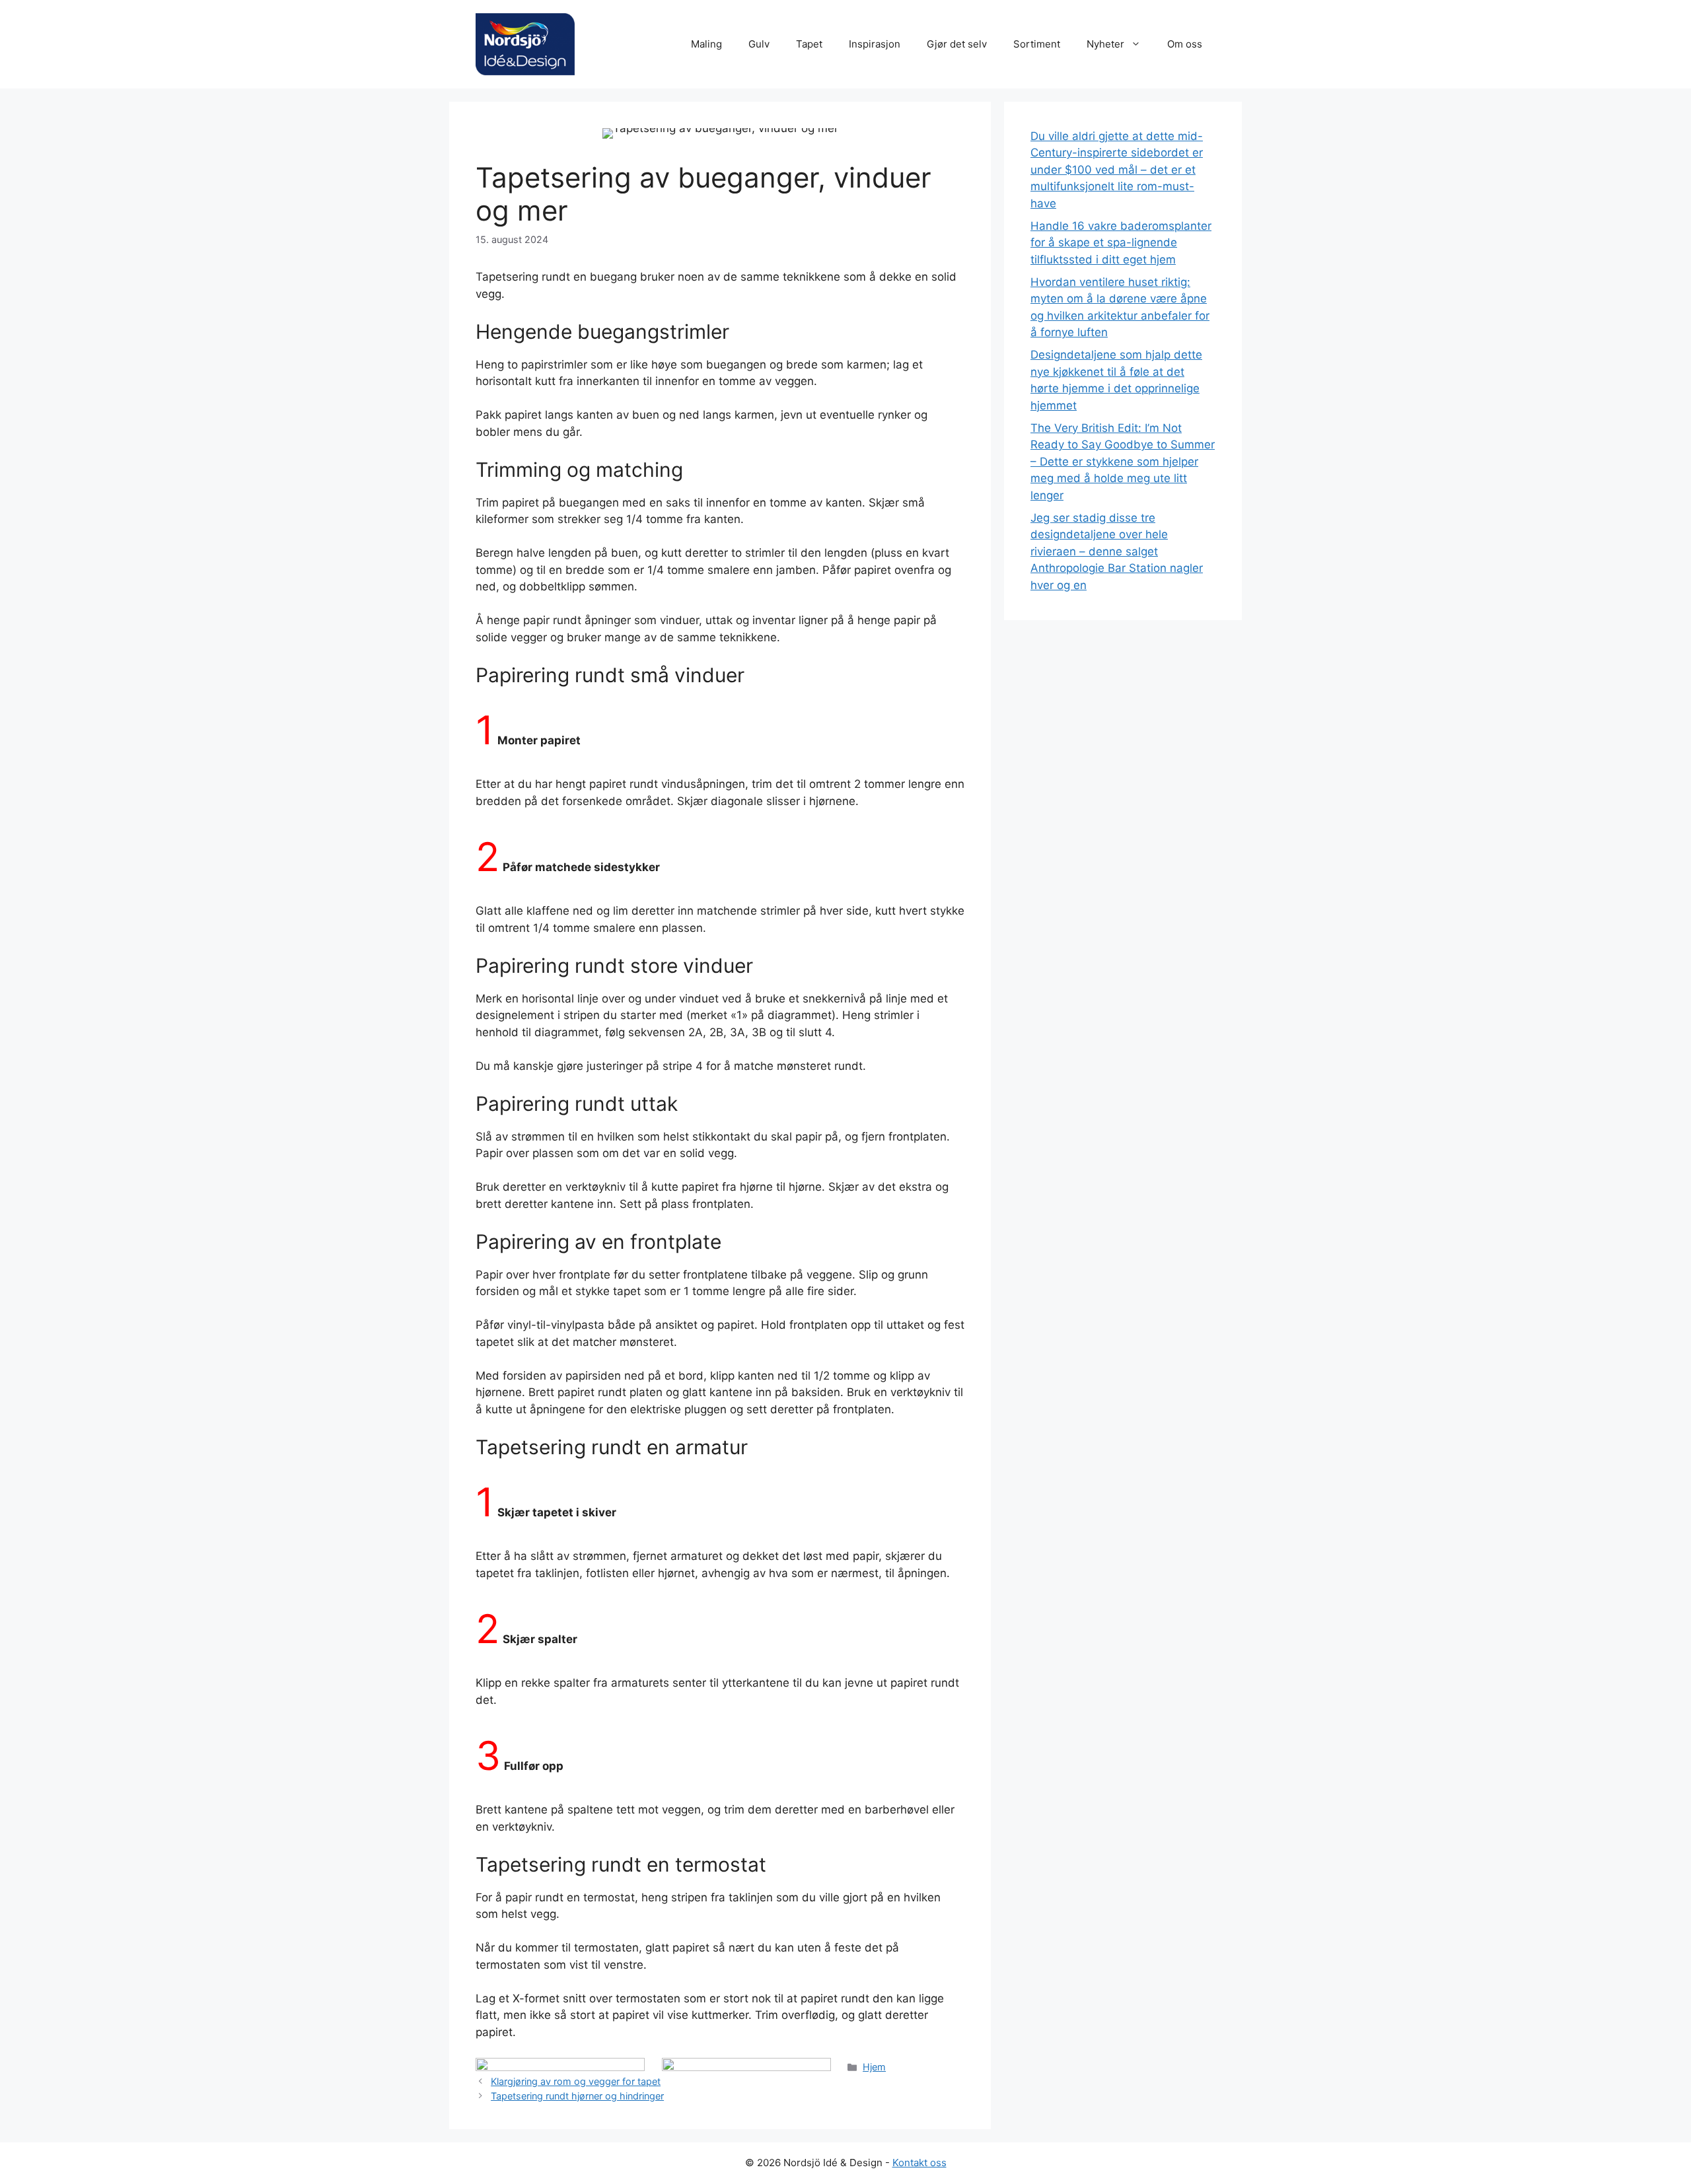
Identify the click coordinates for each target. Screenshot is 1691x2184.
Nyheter (1105, 44)
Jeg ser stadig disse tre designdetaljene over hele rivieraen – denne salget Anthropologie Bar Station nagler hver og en (1117, 551)
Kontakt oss (919, 2163)
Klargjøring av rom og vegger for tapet (576, 2081)
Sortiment (1037, 44)
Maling (706, 44)
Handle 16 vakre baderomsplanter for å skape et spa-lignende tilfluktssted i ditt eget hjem (1121, 243)
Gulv (759, 44)
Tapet (809, 44)
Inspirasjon (875, 44)
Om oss (1185, 44)
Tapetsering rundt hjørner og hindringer (577, 2096)
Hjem (874, 2067)
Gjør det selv (957, 44)
